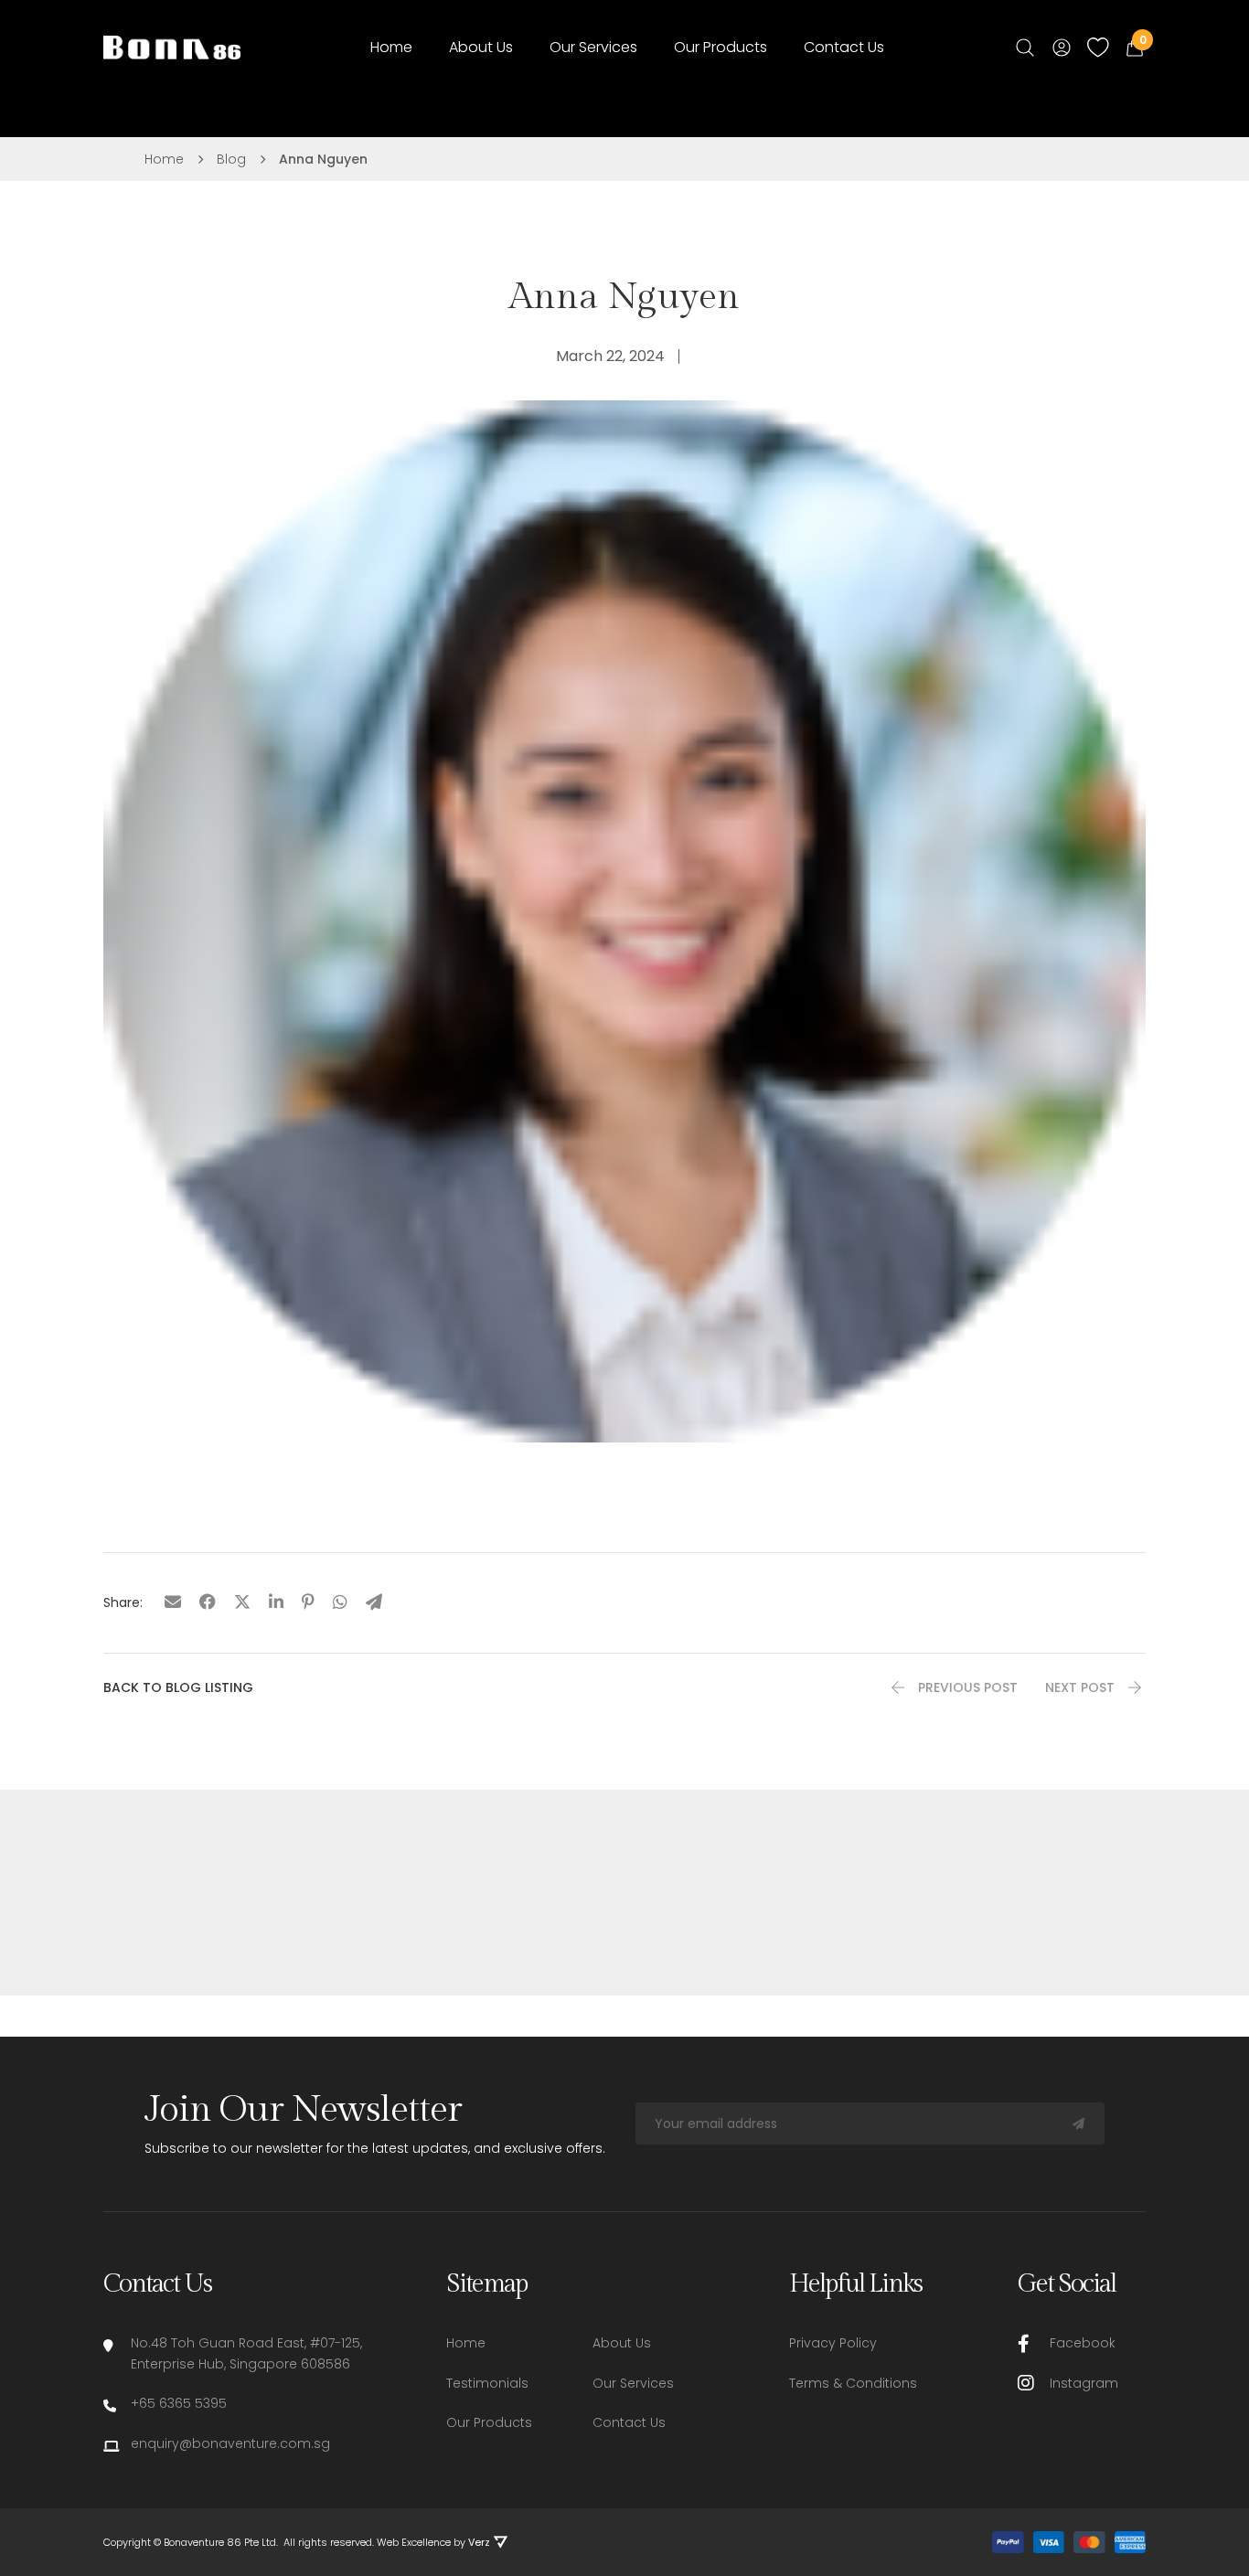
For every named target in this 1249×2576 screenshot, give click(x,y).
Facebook (1083, 2343)
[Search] (1025, 48)
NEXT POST (1080, 1687)
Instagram (1084, 2383)
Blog (231, 159)
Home (391, 47)
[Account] (1062, 48)
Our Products (721, 47)
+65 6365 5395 (179, 2403)
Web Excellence (414, 2543)
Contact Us (844, 47)
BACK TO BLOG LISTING (178, 1687)
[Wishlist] (1098, 47)
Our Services (593, 47)
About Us (481, 47)
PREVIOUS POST (968, 1687)
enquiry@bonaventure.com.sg (230, 2443)
